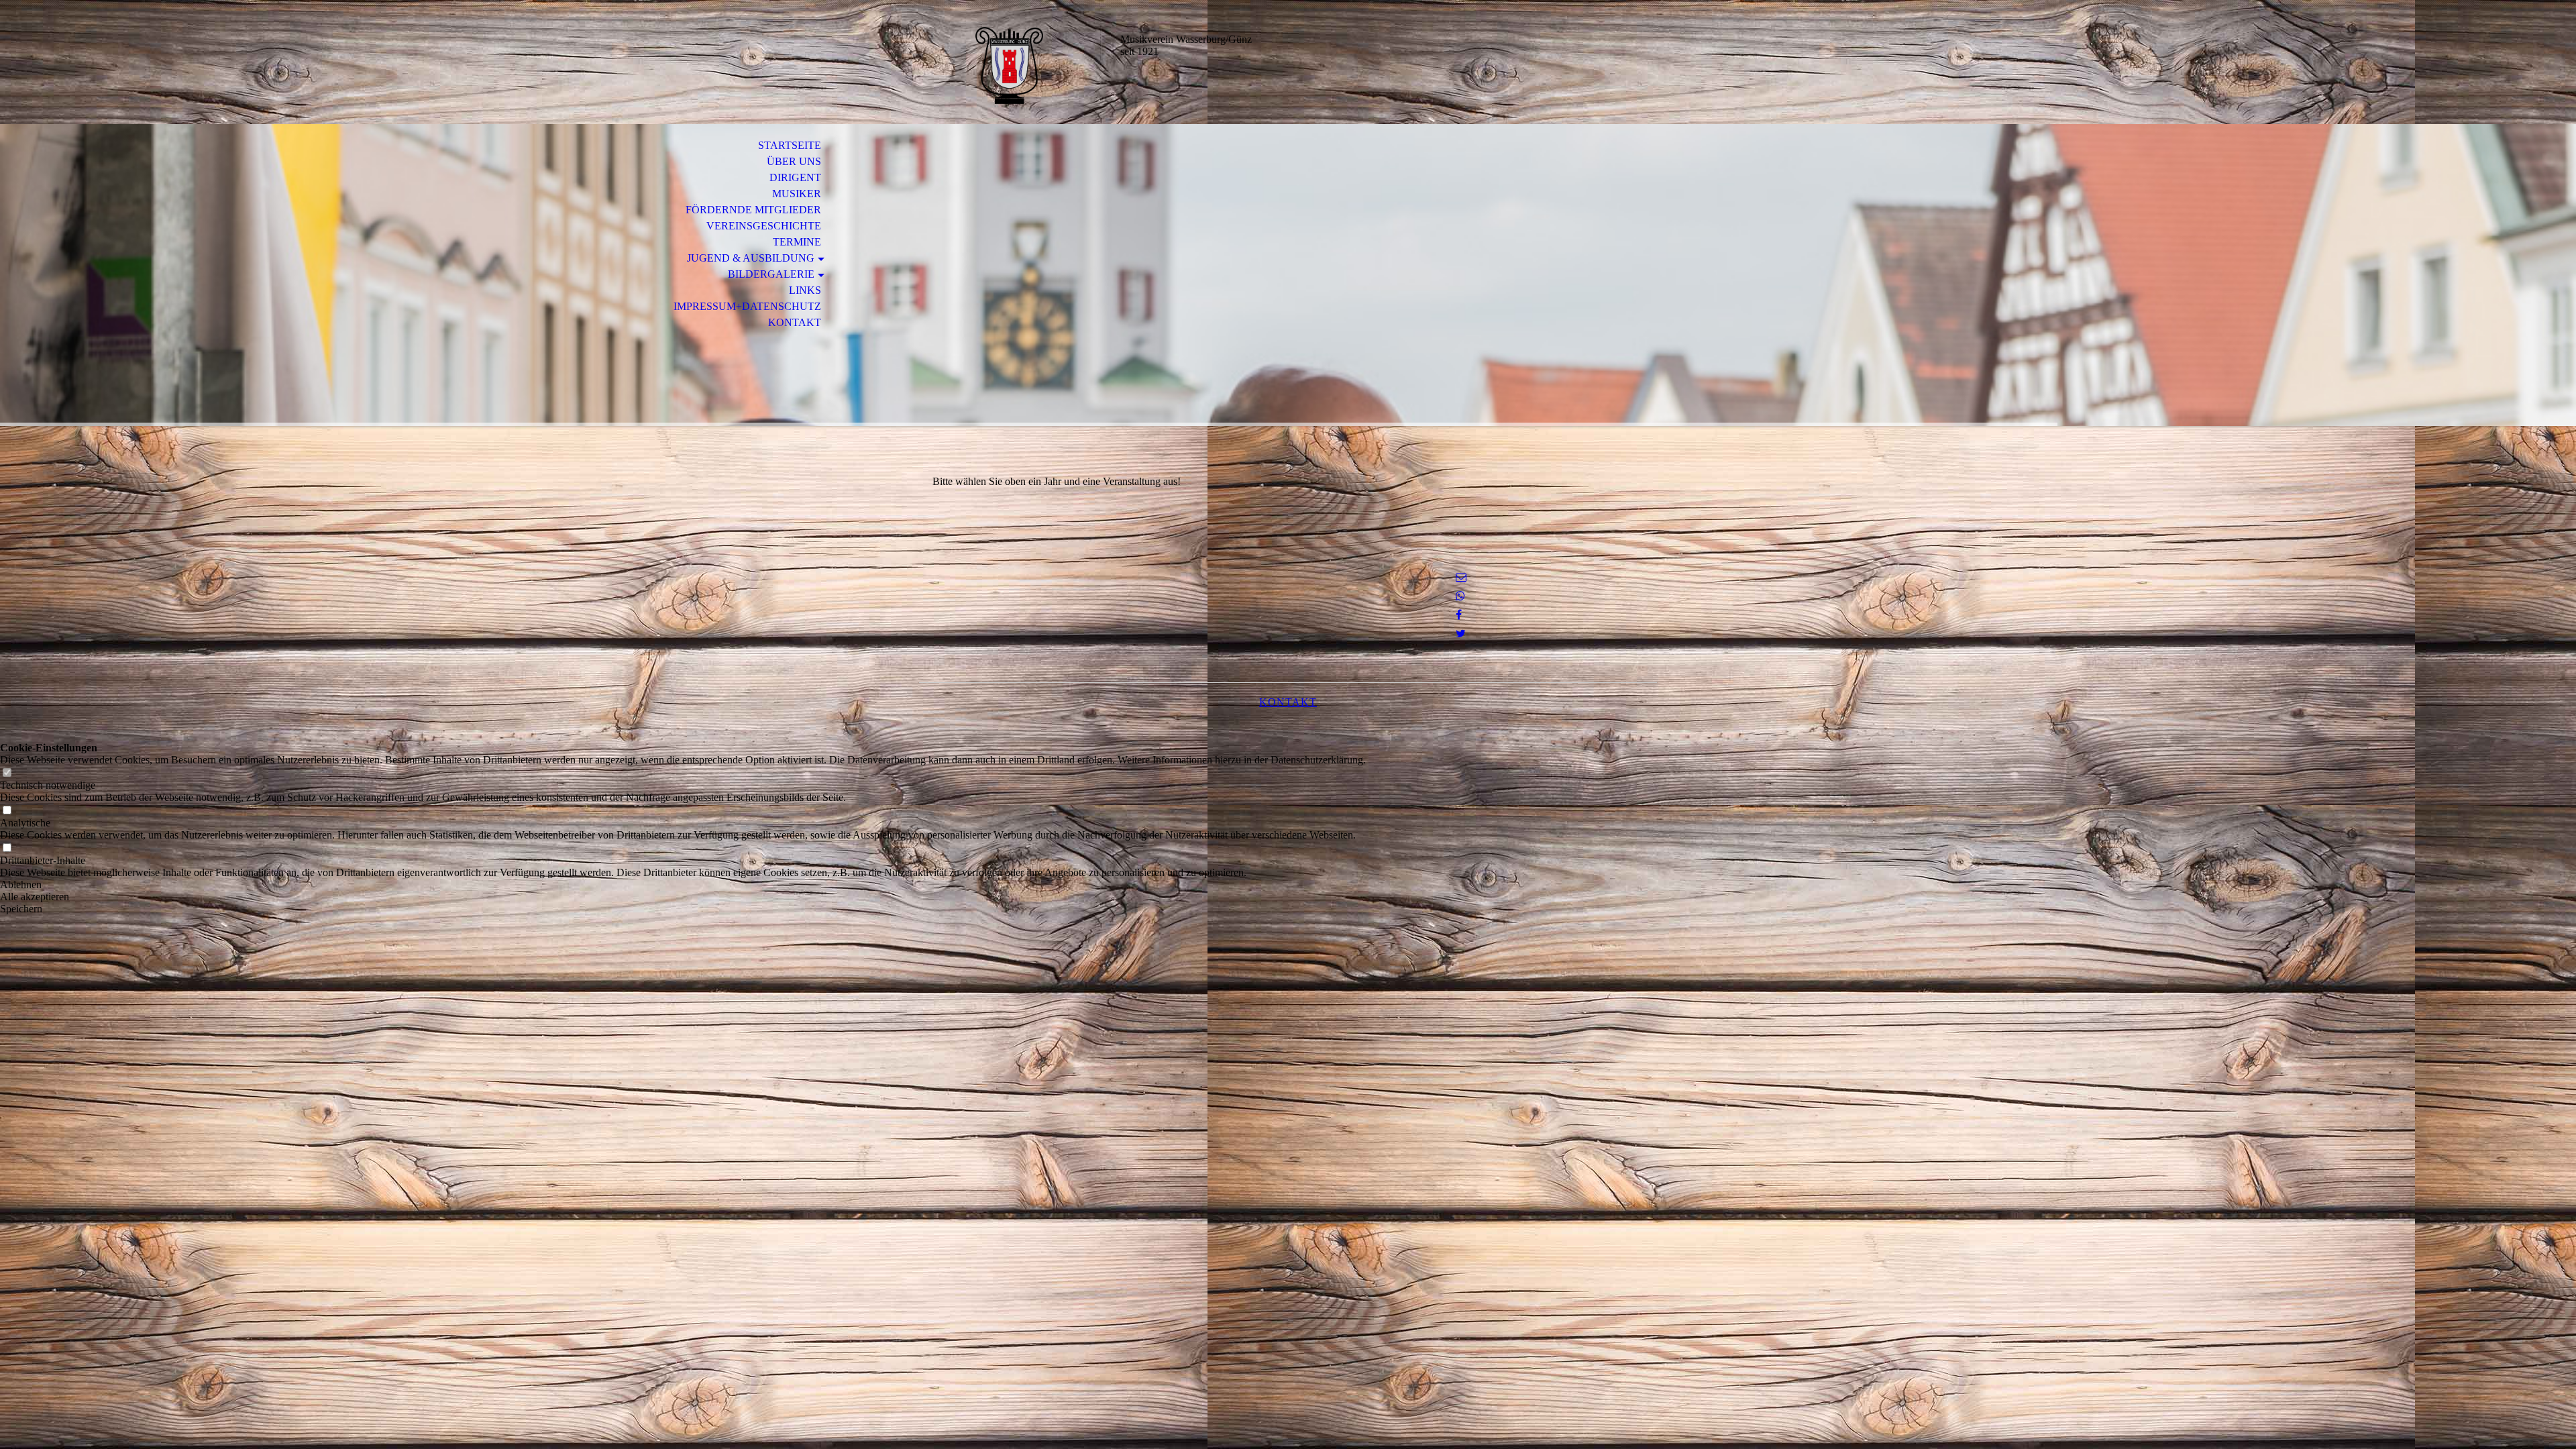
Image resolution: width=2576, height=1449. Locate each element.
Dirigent (795, 177)
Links (805, 290)
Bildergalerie (771, 274)
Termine (797, 242)
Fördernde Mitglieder (753, 210)
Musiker (797, 194)
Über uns (794, 161)
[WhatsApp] (1460, 596)
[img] (1010, 65)
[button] (683, 885)
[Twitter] (1461, 634)
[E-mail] (1461, 577)
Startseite (790, 145)
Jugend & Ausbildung (751, 258)
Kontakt (795, 322)
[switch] (7, 773)
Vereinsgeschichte (764, 226)
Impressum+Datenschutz (747, 306)
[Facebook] (1459, 615)
